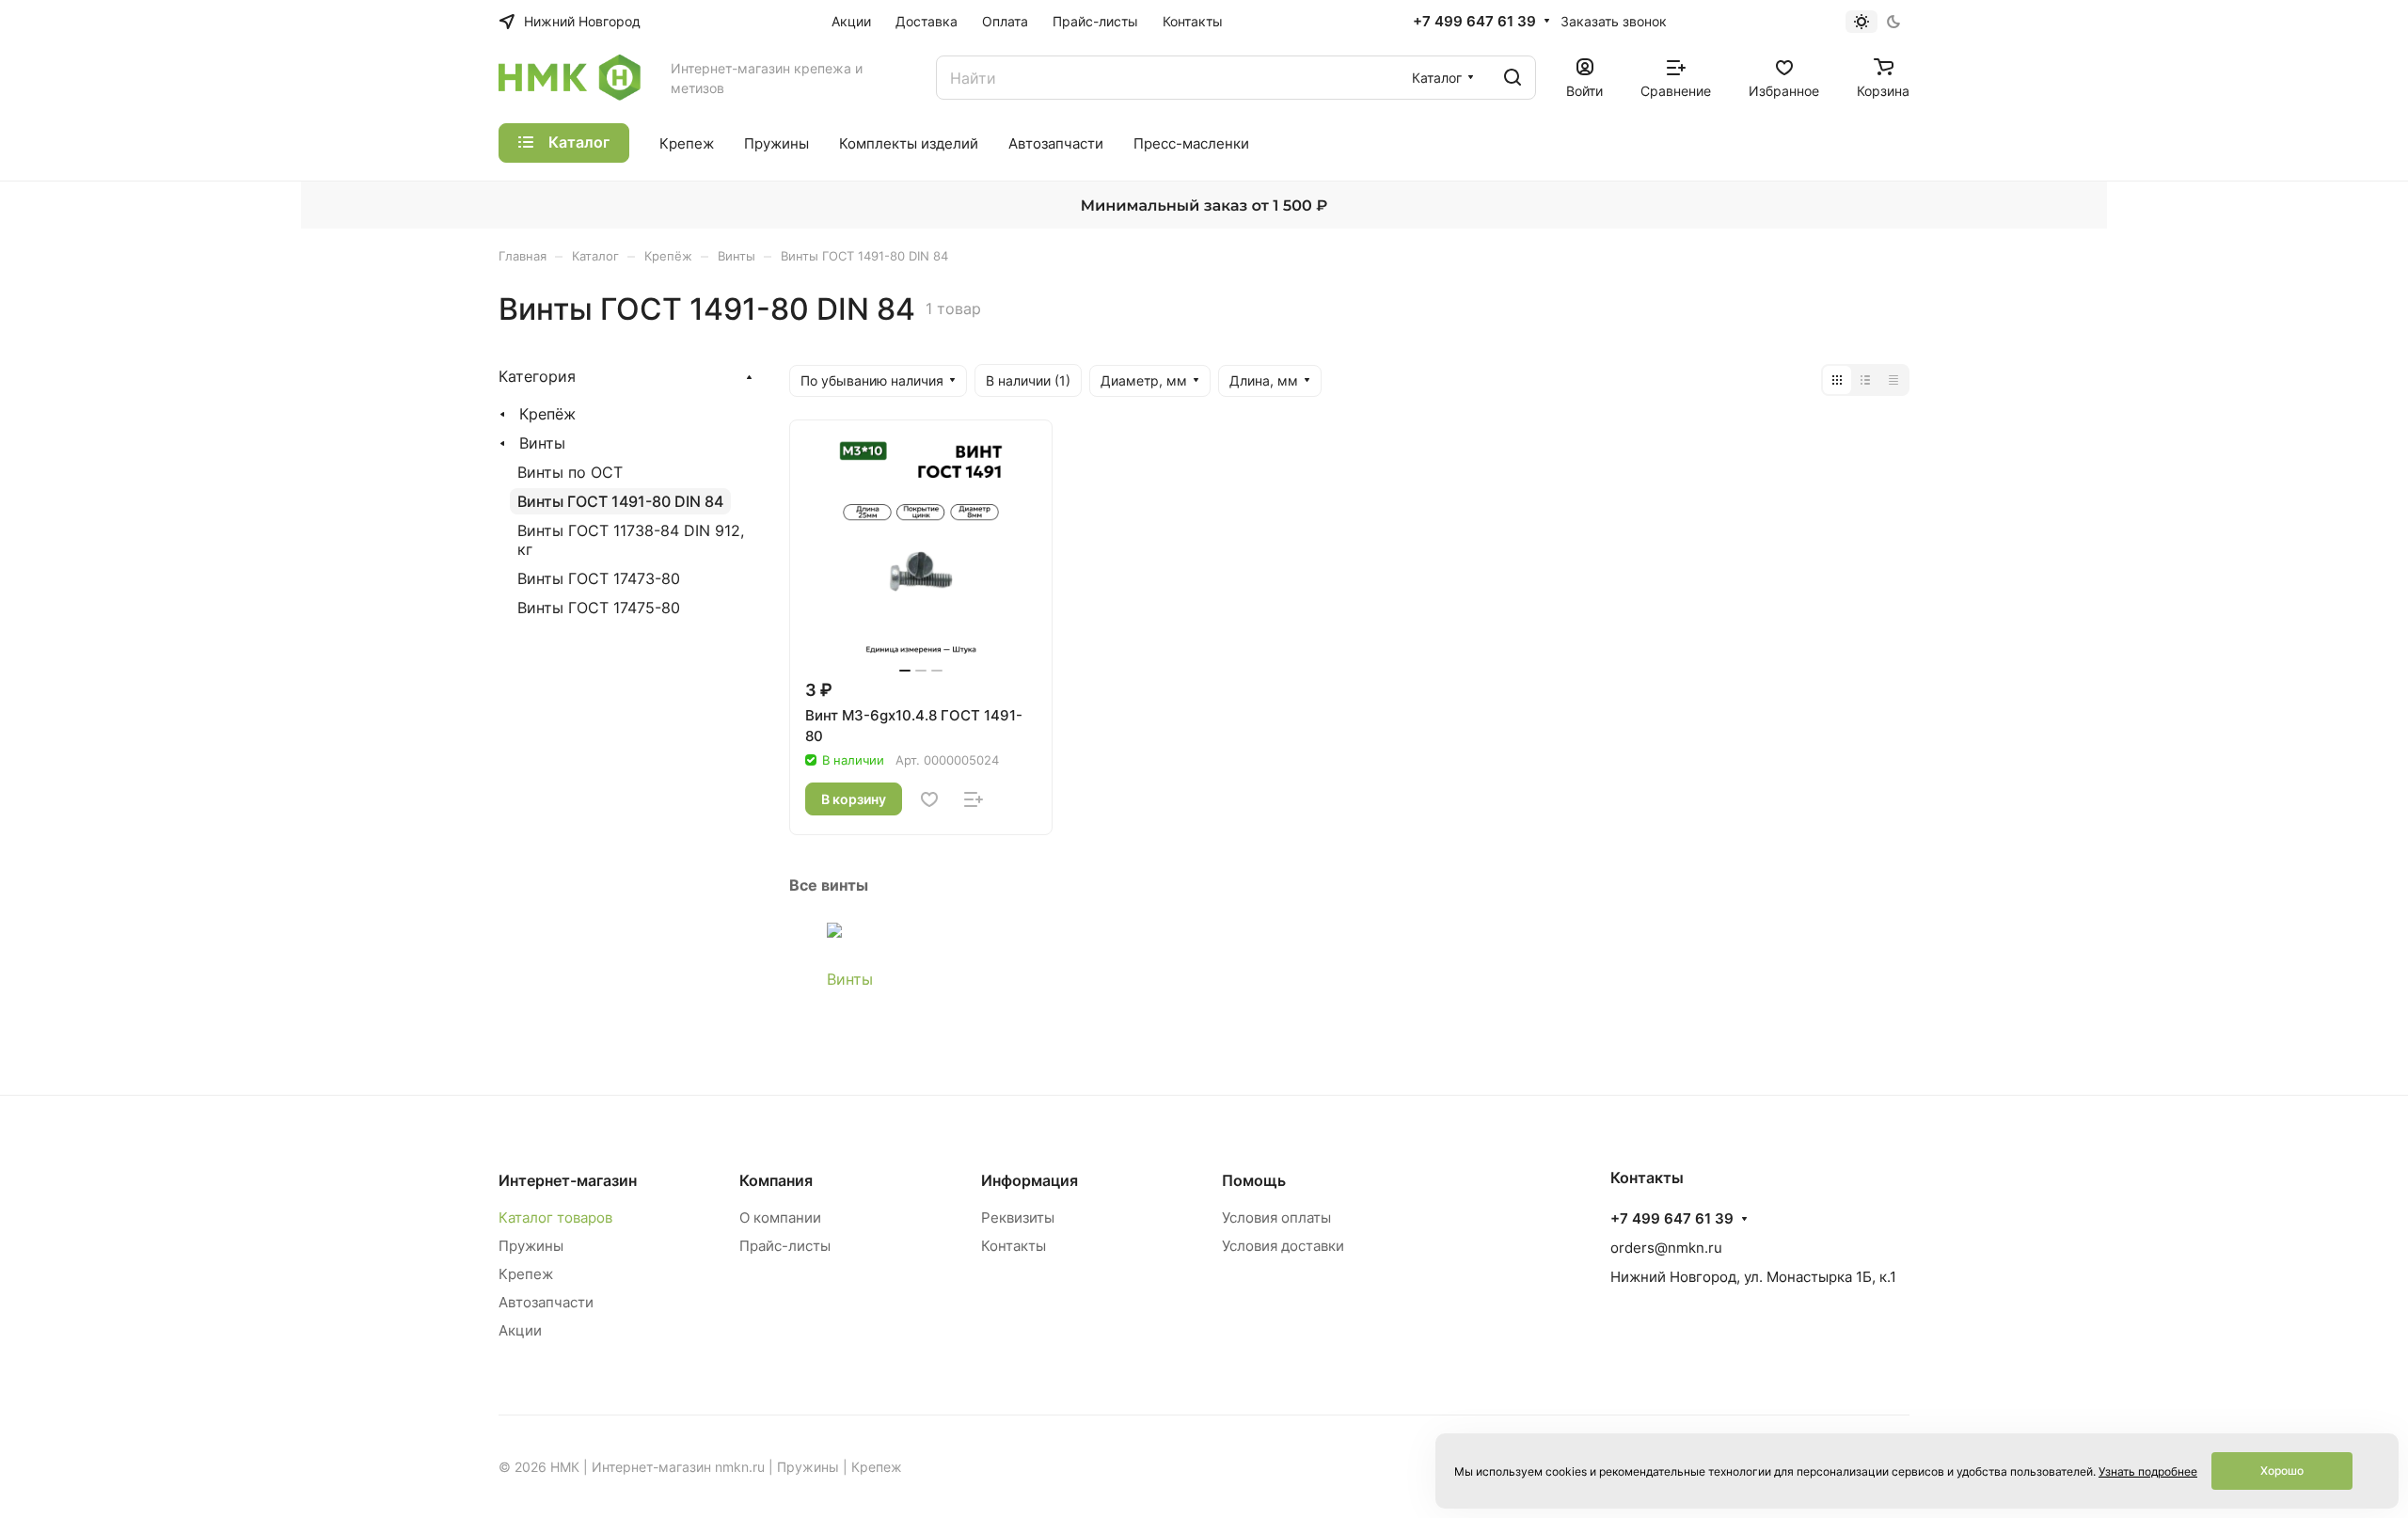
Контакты (1014, 1246)
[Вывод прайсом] (1893, 380)
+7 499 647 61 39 (1474, 22)
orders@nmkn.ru (1666, 1248)
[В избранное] (929, 799)
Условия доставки (1283, 1246)
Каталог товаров (555, 1218)
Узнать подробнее (2148, 1471)
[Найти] (1513, 78)
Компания (776, 1180)
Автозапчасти (546, 1302)
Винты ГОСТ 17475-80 (599, 608)
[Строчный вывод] (1865, 380)
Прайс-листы (785, 1246)
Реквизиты (1018, 1218)
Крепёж (547, 414)
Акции (520, 1330)
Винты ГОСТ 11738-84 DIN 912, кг (631, 540)
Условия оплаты (1276, 1218)
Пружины (531, 1246)
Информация (1030, 1180)
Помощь (1254, 1180)
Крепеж (526, 1274)
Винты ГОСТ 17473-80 (599, 578)
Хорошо (2282, 1471)
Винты (850, 979)
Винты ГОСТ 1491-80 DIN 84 (620, 501)
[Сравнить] (974, 799)
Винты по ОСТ (570, 472)
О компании (780, 1218)
